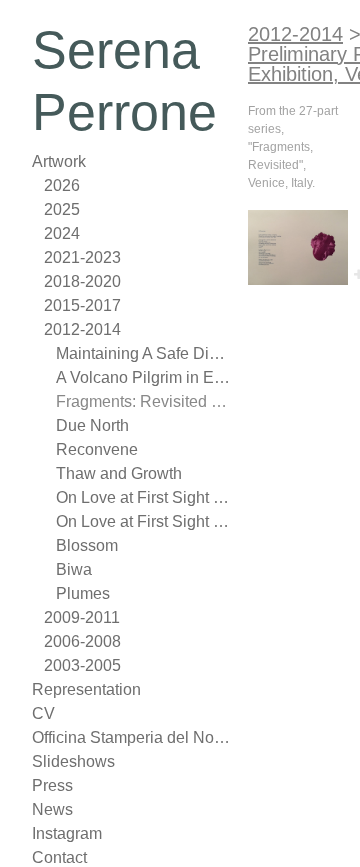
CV (43, 713)
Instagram (67, 833)
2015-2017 (82, 305)
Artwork (59, 161)
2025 (62, 209)
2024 (62, 233)
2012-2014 (82, 329)
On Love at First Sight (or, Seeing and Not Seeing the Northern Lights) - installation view (144, 521)
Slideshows (73, 761)
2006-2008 (82, 641)
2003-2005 (82, 665)
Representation (86, 689)
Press (52, 785)
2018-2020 (82, 281)
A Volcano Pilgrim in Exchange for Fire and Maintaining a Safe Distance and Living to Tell (144, 377)
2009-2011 (82, 617)
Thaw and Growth (119, 473)
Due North (92, 425)
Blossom (87, 545)
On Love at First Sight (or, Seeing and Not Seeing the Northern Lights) (144, 497)
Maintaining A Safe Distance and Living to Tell (144, 353)
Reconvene (97, 449)
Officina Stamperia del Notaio (132, 737)
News (52, 809)
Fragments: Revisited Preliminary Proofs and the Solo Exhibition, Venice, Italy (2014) (144, 401)
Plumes (83, 593)
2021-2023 (82, 257)
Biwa (74, 569)
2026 (62, 185)
